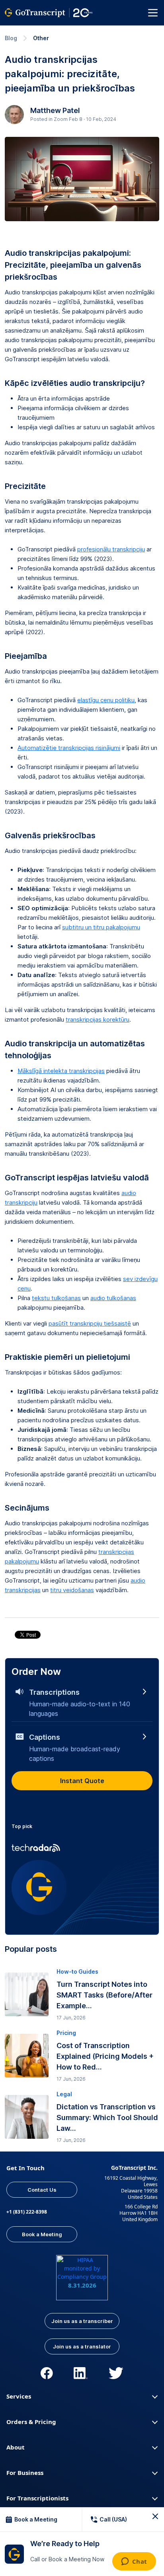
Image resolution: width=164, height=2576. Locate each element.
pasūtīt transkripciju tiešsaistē (90, 1323)
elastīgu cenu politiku (106, 700)
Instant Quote (82, 1781)
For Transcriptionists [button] (37, 2498)
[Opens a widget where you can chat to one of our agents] (134, 2562)
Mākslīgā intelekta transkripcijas (61, 1071)
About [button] (16, 2447)
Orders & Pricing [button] (31, 2422)
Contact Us (42, 2190)
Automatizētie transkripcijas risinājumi (69, 748)
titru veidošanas (72, 1590)
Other (41, 38)
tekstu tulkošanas (56, 1298)
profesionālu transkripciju (111, 549)
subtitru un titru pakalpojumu (101, 927)
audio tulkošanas (113, 1298)
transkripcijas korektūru (98, 1019)
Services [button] (19, 2396)
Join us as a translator (82, 2346)
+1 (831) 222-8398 (27, 2212)
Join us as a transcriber (82, 2321)
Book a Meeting (42, 2234)
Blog (11, 38)
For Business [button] (25, 2473)
